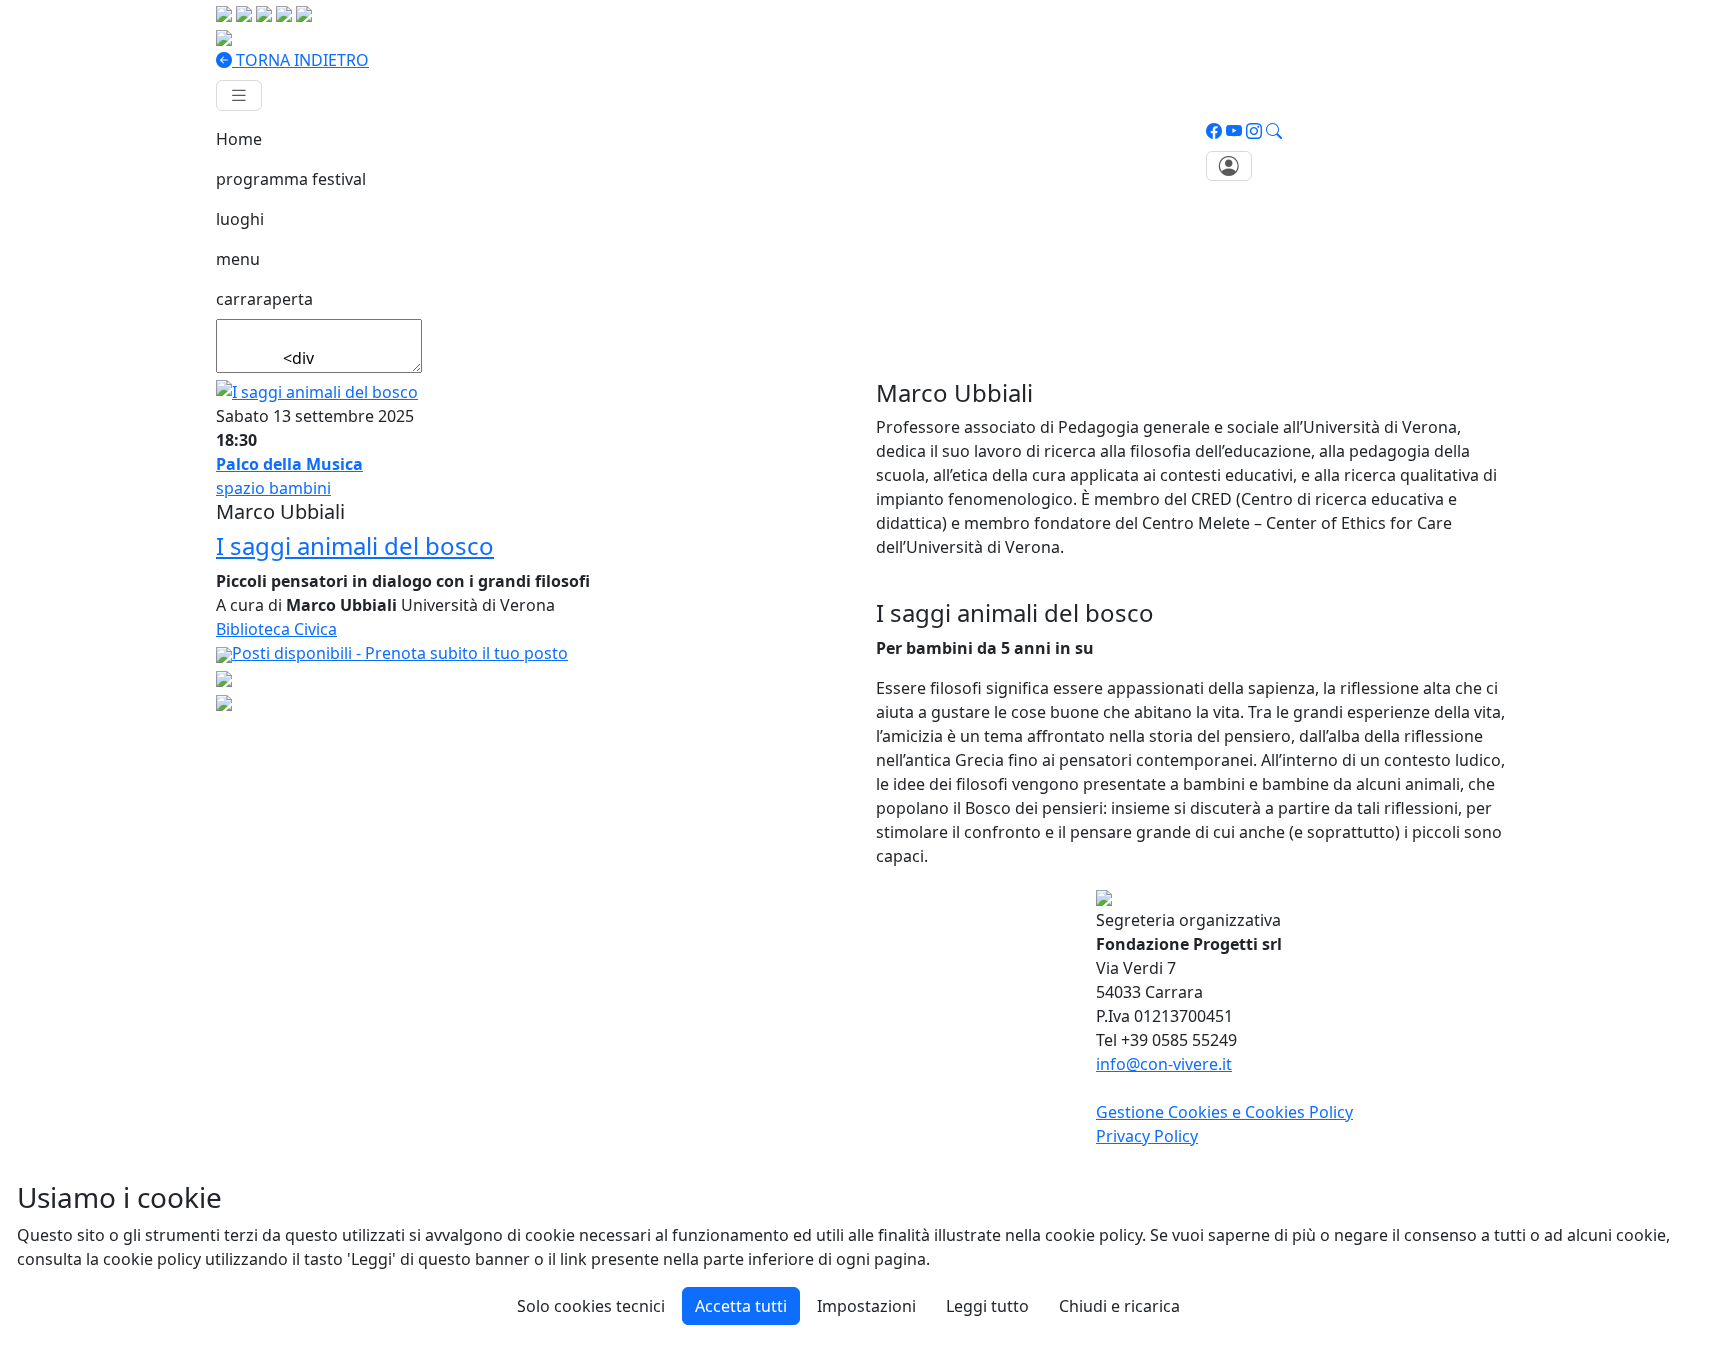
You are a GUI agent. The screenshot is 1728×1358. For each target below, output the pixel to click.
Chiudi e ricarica (1119, 1306)
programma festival (291, 179)
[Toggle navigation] (239, 95)
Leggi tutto (987, 1306)
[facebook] (1214, 131)
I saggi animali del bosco (355, 545)
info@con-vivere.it (1164, 1064)
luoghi (240, 219)
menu (238, 259)
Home (239, 139)
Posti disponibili (400, 653)
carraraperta (264, 299)
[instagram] (1254, 131)
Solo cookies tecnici (591, 1306)
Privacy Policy (1147, 1136)
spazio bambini (273, 488)
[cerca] (1274, 131)
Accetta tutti (741, 1306)
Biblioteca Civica (276, 629)
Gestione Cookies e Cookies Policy (1224, 1112)
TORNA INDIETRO (300, 60)
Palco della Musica (289, 464)
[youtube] (1234, 131)
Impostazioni (866, 1306)
